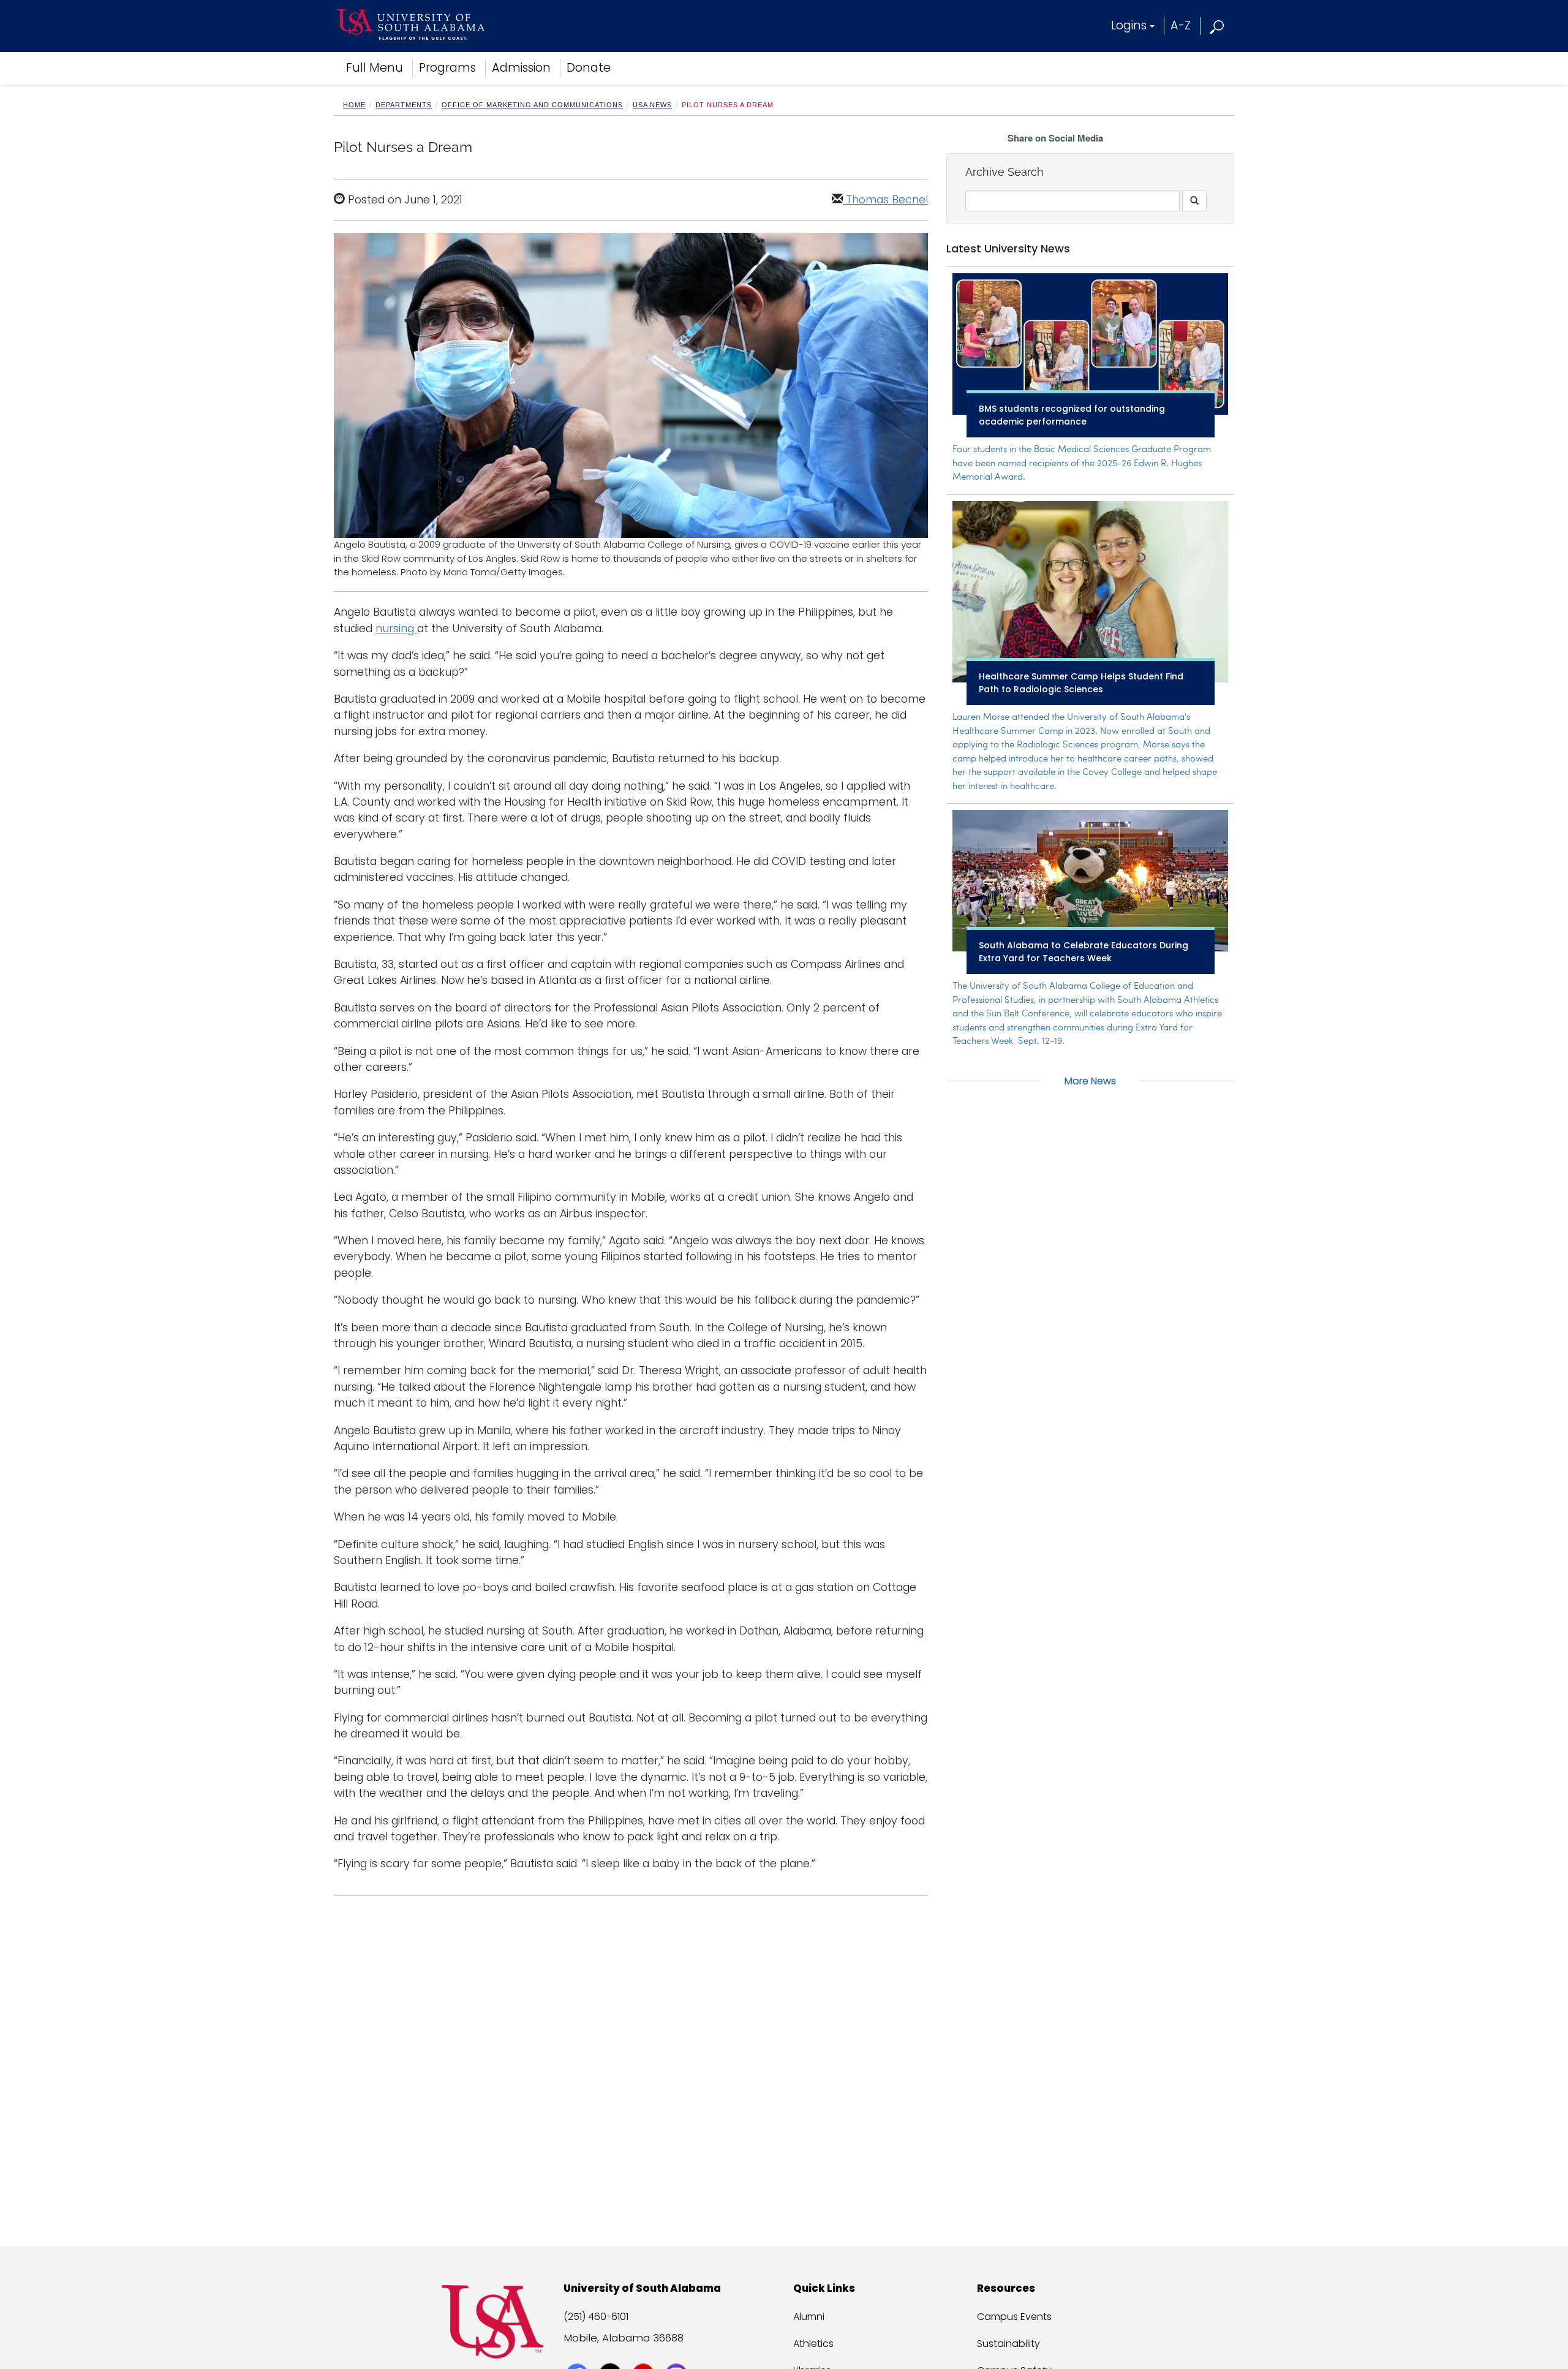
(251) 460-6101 (596, 2317)
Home (354, 105)
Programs (447, 68)
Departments (404, 105)
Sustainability (1008, 2344)
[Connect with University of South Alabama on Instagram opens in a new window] (678, 2352)
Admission (521, 68)
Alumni (809, 2317)
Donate (589, 68)
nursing (396, 629)
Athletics (813, 2344)
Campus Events (1014, 2317)
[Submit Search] (1194, 201)
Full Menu (375, 68)
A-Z (1181, 25)
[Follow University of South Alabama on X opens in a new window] (612, 2352)
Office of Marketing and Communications (532, 105)
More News (1090, 1081)
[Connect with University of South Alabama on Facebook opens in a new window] (579, 2352)
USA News (652, 105)
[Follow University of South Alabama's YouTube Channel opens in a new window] (645, 2352)
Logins (1129, 25)
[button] (1217, 25)
